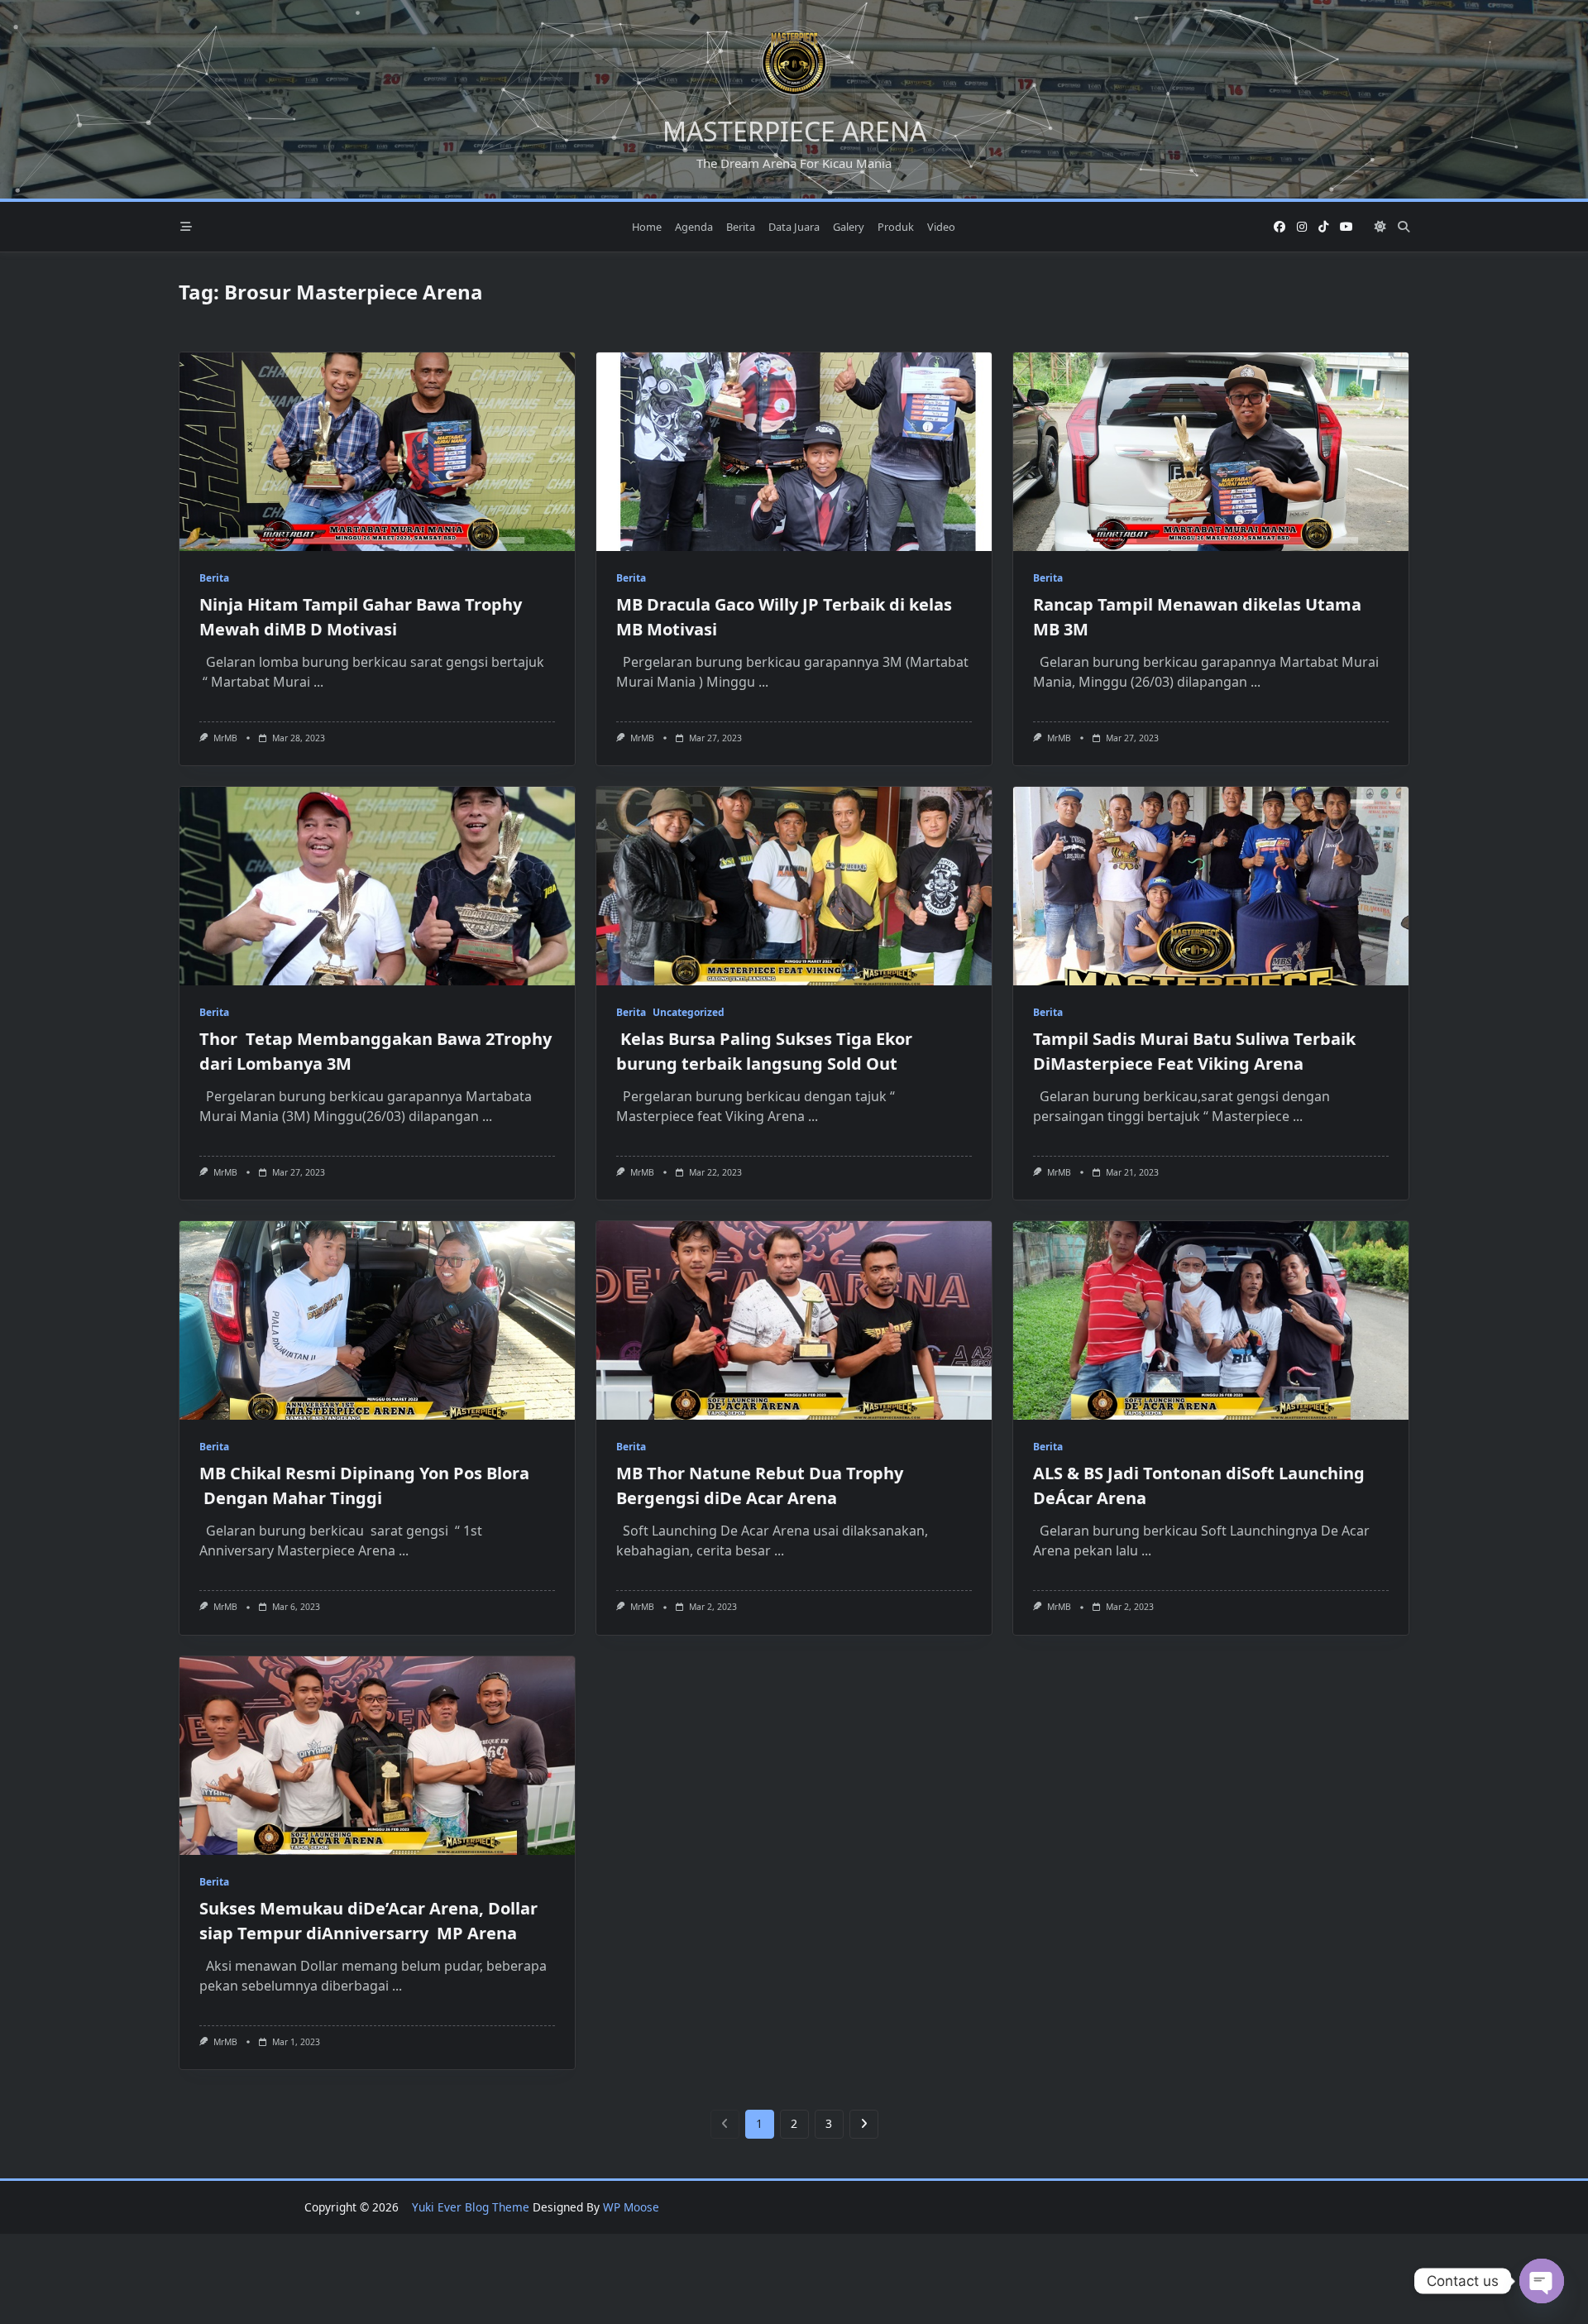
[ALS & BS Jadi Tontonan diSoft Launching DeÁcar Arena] (1211, 1320)
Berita (741, 227)
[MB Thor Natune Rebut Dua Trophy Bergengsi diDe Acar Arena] (794, 1320)
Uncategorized (689, 1012)
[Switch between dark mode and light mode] (1380, 227)
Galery (849, 227)
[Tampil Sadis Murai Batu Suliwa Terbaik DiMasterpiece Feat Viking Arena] (1211, 886)
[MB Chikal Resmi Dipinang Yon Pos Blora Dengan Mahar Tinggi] (377, 1320)
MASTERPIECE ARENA (794, 131)
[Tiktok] (1323, 227)
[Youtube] (1346, 227)
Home (647, 227)
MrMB (225, 738)
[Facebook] (1279, 227)
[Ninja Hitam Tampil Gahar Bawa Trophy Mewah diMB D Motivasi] (377, 452)
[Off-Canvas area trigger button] (186, 227)
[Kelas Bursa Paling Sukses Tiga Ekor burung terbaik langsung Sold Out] (794, 886)
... (318, 682)
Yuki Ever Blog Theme (471, 2207)
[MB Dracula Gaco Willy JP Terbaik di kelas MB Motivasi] (794, 452)
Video (941, 227)
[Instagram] (1302, 227)
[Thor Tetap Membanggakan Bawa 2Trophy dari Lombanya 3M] (377, 886)
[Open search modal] (1404, 227)
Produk (896, 227)
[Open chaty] (1542, 2281)
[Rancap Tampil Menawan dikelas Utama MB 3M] (1211, 452)
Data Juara (794, 227)
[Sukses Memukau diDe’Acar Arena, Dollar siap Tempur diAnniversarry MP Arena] (377, 1756)
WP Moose (631, 2207)
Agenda (694, 227)
